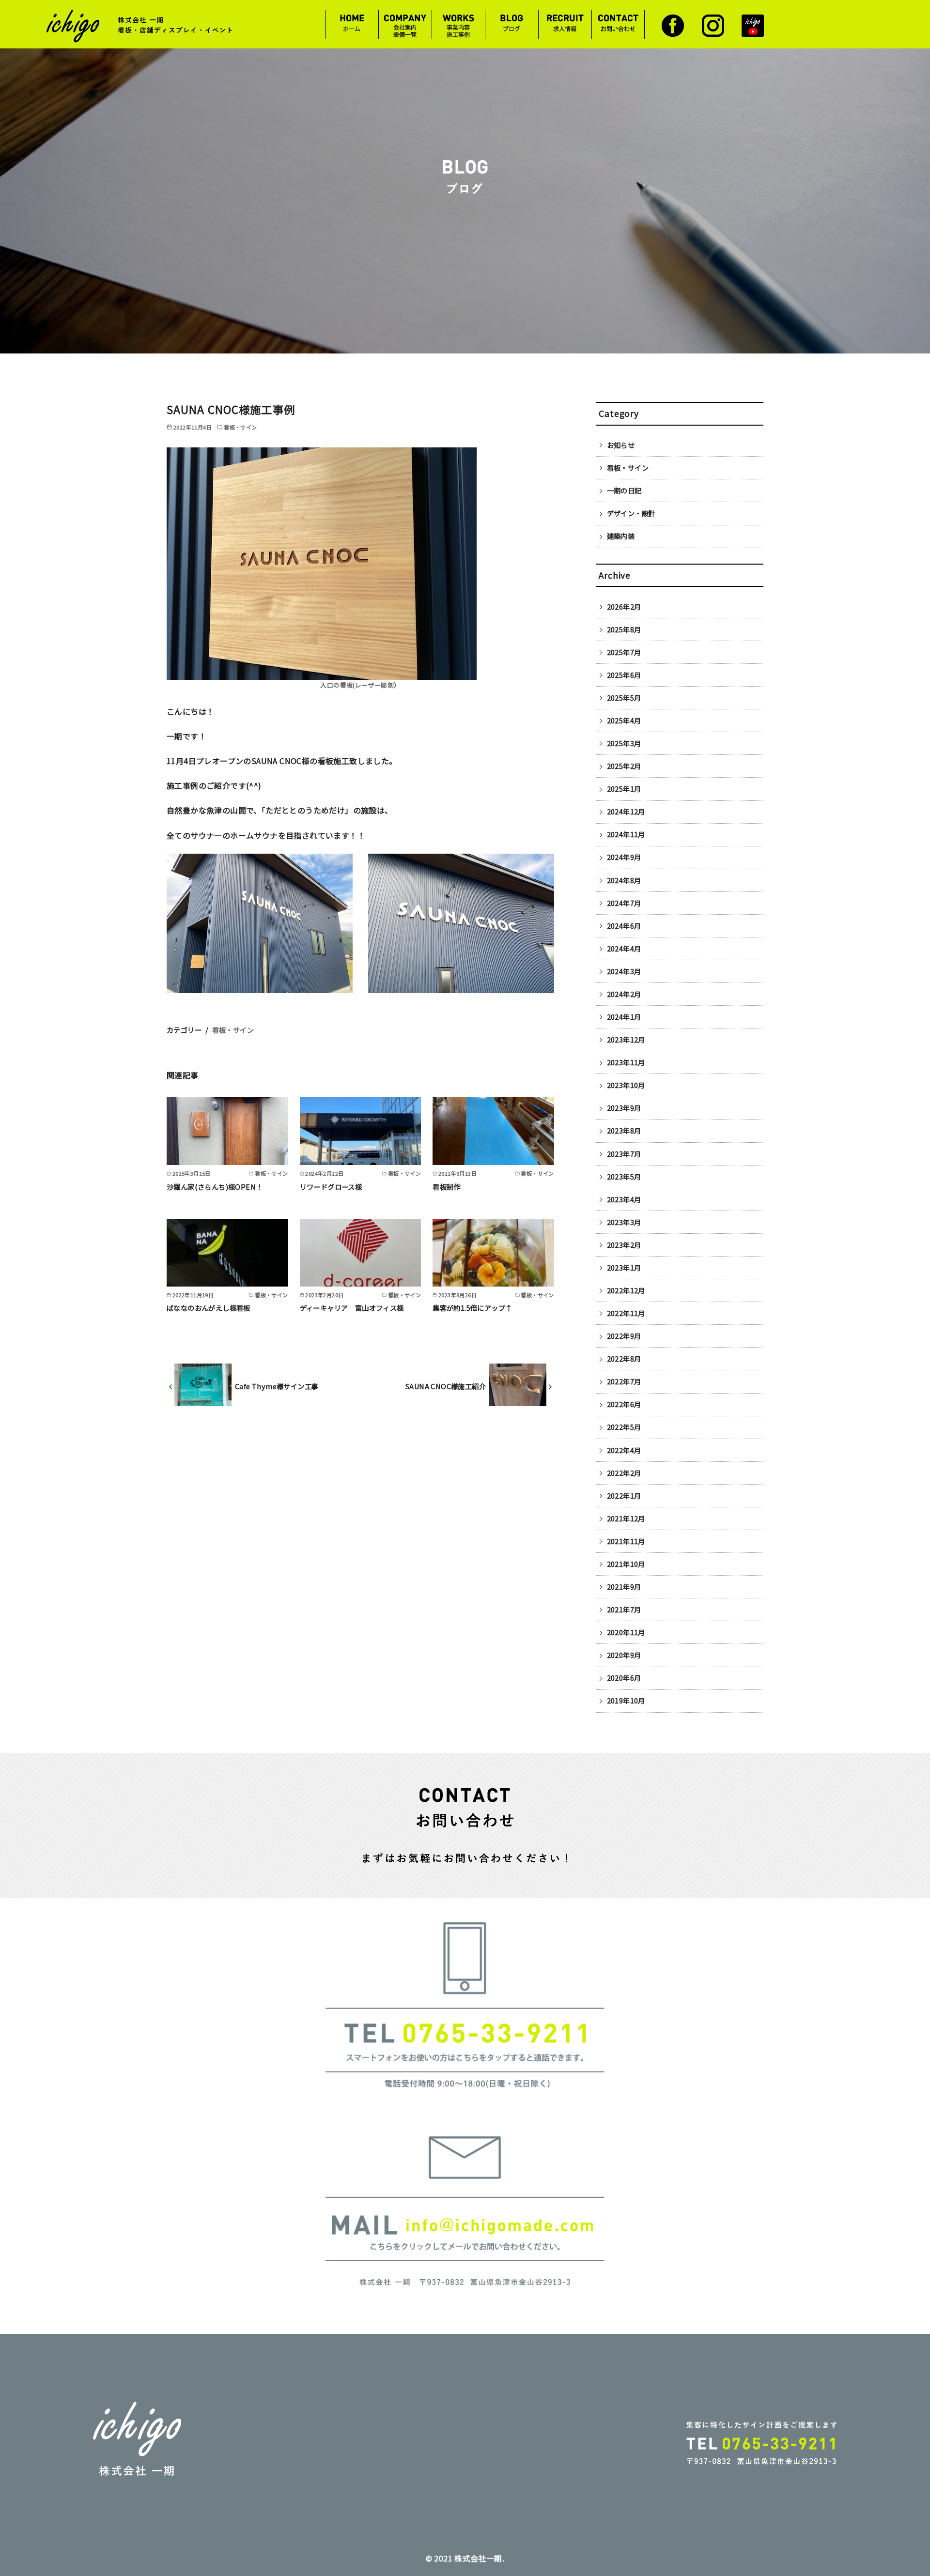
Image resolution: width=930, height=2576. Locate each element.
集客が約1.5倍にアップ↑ (472, 1308)
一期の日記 (624, 490)
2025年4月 (624, 720)
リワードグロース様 (331, 1187)
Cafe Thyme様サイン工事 (277, 1386)
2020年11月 (626, 1632)
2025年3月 (624, 743)
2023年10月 (626, 1085)
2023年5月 (624, 1176)
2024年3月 (624, 971)
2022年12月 (626, 1290)
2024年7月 (624, 903)
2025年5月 (624, 698)
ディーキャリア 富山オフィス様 (352, 1308)
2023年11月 (626, 1062)
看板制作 (447, 1187)
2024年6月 (624, 926)
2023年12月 (626, 1039)
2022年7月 (624, 1381)
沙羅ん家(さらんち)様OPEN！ (215, 1187)
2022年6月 (624, 1404)
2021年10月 (626, 1564)
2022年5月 (624, 1427)
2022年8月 (624, 1358)
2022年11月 (626, 1313)
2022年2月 (624, 1473)
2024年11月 (626, 834)
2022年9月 (624, 1336)
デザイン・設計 (631, 513)
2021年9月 (624, 1587)
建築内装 (621, 536)
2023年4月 (624, 1199)
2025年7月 (624, 652)
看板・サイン (233, 1030)
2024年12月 (626, 811)
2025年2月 (624, 766)
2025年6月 (624, 675)
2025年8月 (624, 629)
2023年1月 (624, 1267)
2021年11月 (626, 1541)
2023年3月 (624, 1222)
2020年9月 (624, 1655)
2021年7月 (624, 1609)
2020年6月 (624, 1678)
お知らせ (621, 445)
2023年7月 (624, 1154)
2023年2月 (624, 1245)
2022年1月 (624, 1495)
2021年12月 (626, 1518)
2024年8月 (624, 880)
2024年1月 (624, 1017)
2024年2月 (624, 994)
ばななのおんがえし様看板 (209, 1308)
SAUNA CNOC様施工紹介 (446, 1386)
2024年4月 (624, 948)
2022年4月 (624, 1450)
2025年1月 (624, 789)
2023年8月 (624, 1130)
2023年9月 (624, 1108)
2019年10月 (626, 1700)
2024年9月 (624, 857)
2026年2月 (624, 606)
